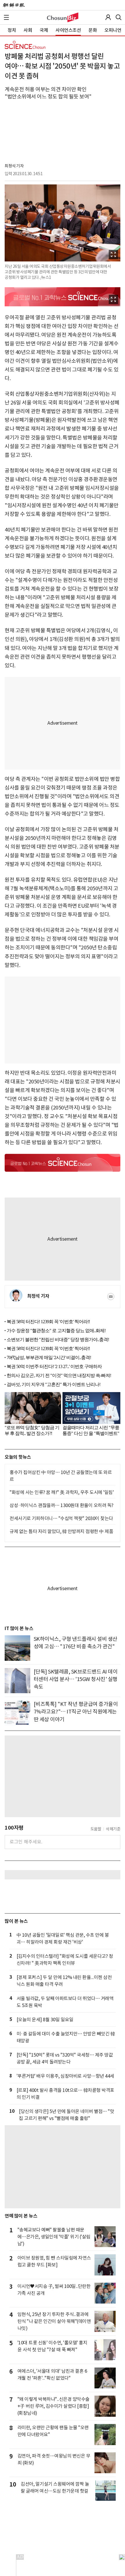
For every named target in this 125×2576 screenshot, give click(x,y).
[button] (6, 17)
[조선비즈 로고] (63, 17)
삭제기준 (113, 1829)
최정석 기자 (14, 166)
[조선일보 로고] (14, 5)
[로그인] (108, 17)
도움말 (96, 1829)
